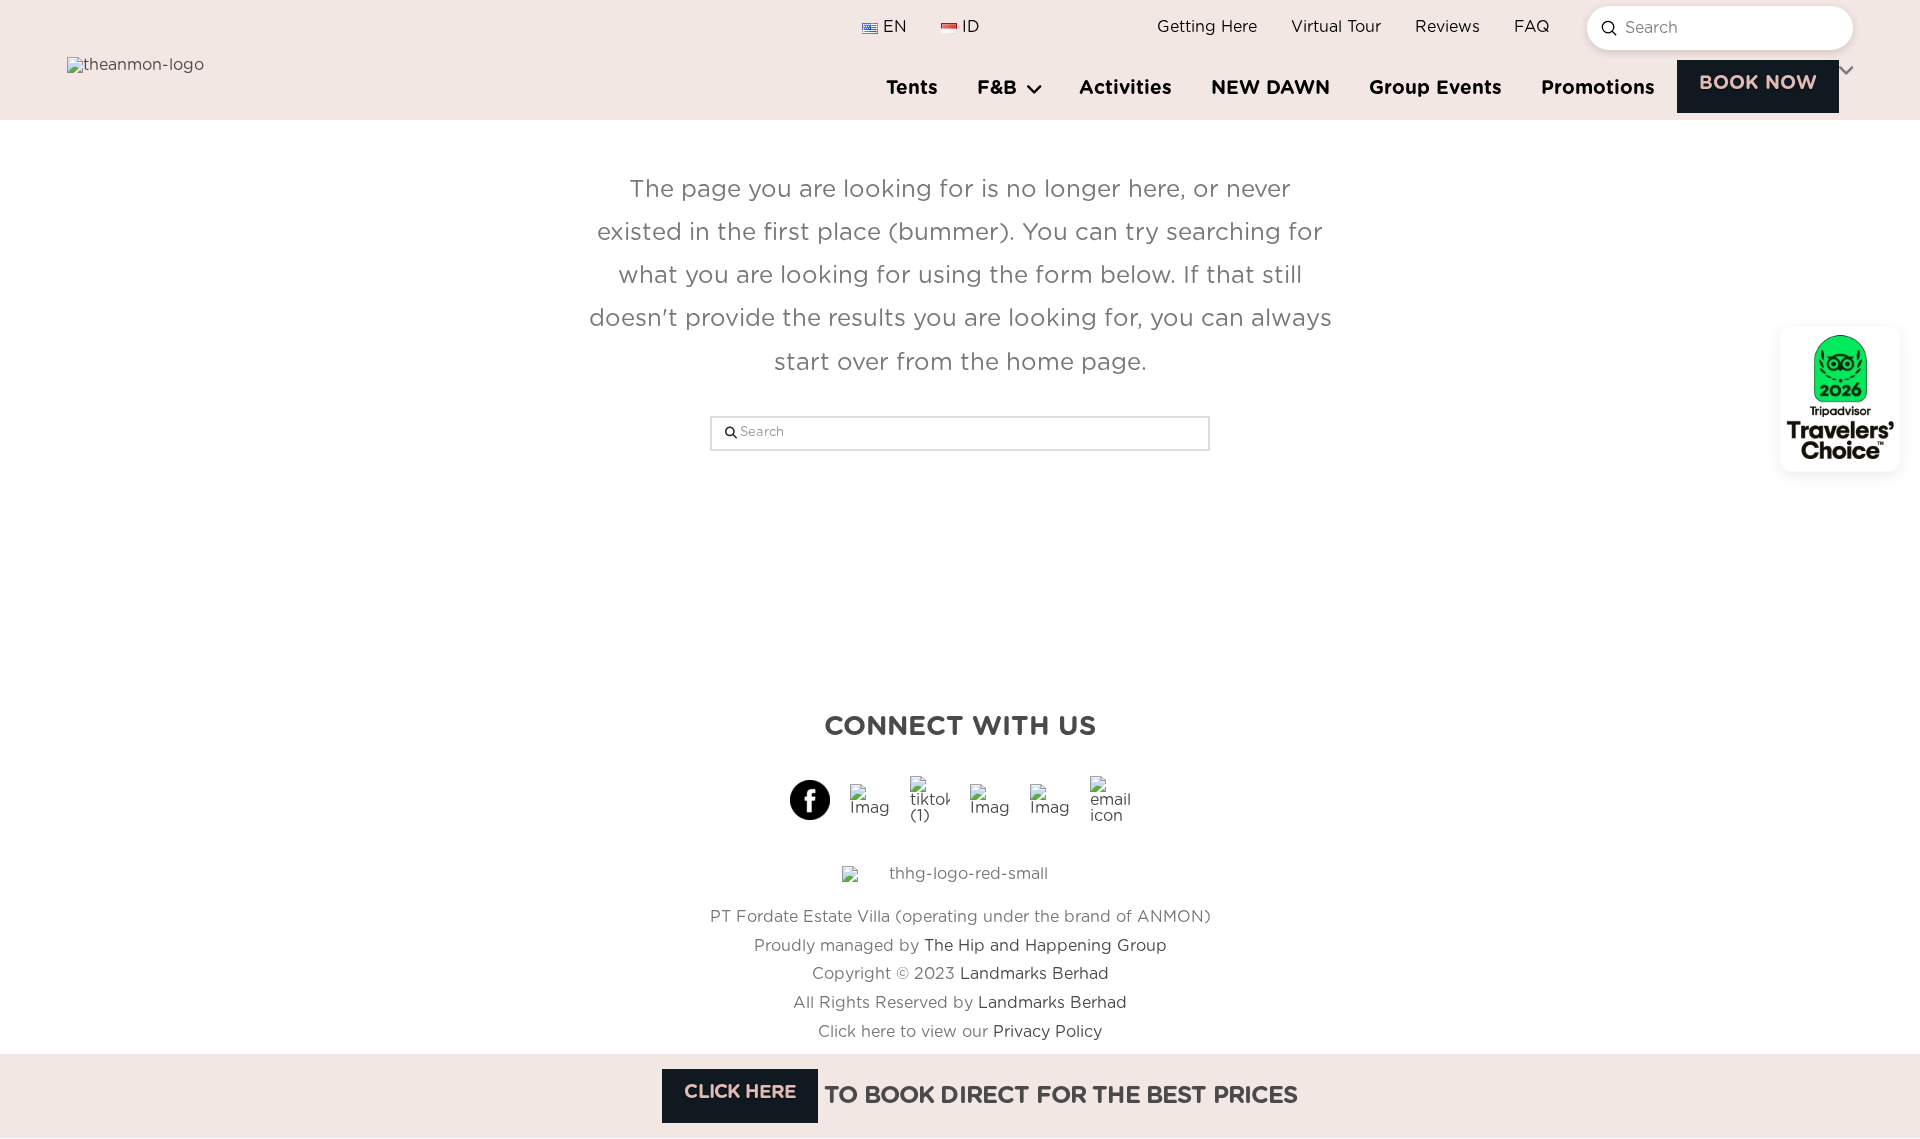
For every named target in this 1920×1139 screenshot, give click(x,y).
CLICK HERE (740, 1092)
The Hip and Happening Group (1045, 946)
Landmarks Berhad (1034, 974)
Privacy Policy (1047, 1032)
